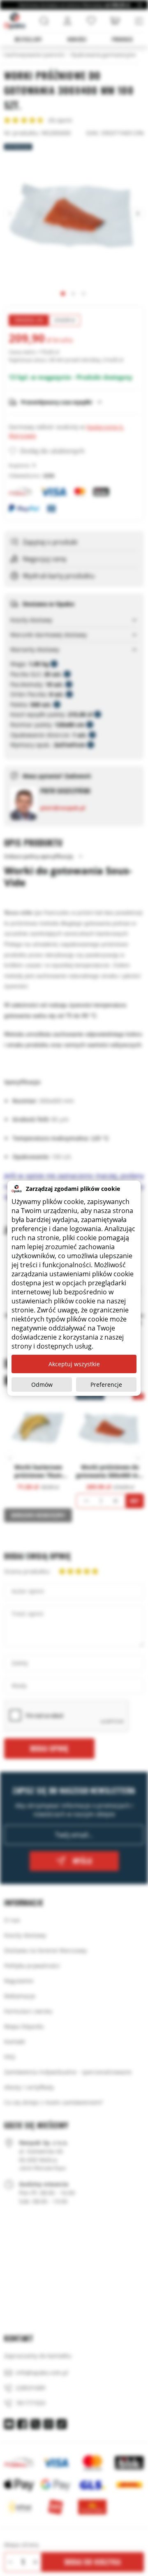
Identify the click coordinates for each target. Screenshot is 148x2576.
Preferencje (106, 1385)
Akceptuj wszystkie (74, 1364)
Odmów (42, 1385)
